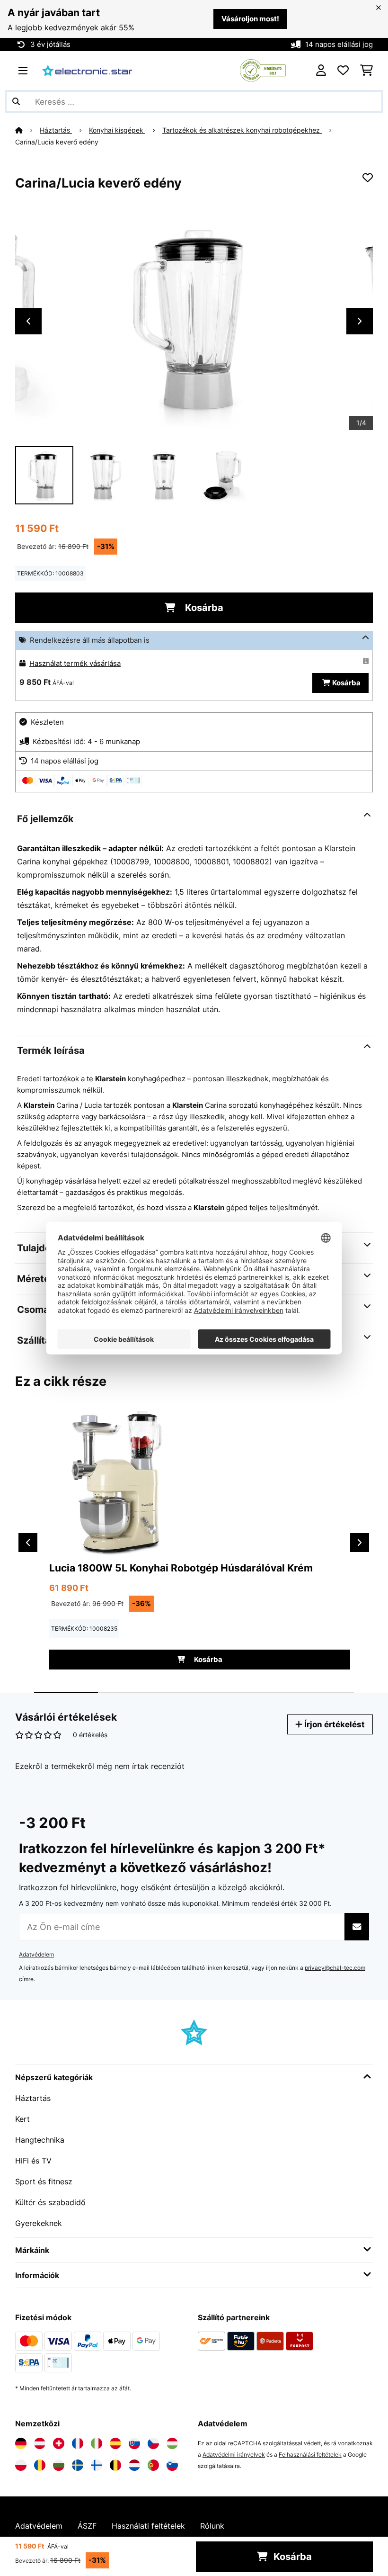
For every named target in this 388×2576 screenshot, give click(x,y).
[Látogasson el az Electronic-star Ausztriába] (40, 2443)
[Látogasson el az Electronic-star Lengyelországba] (21, 2465)
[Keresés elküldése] (16, 101)
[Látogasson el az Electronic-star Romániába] (40, 2465)
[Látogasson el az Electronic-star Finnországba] (97, 2465)
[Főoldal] (27, 130)
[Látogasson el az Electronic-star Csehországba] (153, 2443)
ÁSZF (87, 2526)
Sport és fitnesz (44, 2181)
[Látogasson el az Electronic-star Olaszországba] (97, 2443)
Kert (22, 2119)
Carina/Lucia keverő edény (57, 142)
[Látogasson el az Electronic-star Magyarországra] (172, 2443)
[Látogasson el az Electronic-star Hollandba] (134, 2465)
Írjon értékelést (334, 1724)
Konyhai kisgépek (117, 130)
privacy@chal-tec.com (335, 1968)
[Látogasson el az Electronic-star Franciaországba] (78, 2443)
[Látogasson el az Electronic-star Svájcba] (59, 2443)
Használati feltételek (148, 2526)
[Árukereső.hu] (263, 70)
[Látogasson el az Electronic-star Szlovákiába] (134, 2443)
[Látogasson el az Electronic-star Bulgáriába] (59, 2465)
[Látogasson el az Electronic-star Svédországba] (78, 2465)
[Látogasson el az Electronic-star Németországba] (21, 2443)
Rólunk (212, 2526)
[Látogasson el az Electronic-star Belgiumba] (115, 2465)
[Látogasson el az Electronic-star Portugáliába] (153, 2465)
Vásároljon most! (250, 19)
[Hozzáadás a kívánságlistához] (368, 178)
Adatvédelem (36, 1954)
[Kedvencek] (343, 71)
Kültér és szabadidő (50, 2202)
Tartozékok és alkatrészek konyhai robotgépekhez (242, 130)
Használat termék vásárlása (75, 664)
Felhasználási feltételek (310, 2455)
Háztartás (56, 130)
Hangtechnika (40, 2140)
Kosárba (203, 608)
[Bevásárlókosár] (366, 71)
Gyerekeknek (39, 2223)
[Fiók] (321, 71)
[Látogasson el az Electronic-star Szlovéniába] (172, 2465)
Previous (28, 321)
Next (360, 321)
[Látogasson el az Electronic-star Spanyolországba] (115, 2443)
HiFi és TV (33, 2161)
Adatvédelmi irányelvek (234, 2455)
